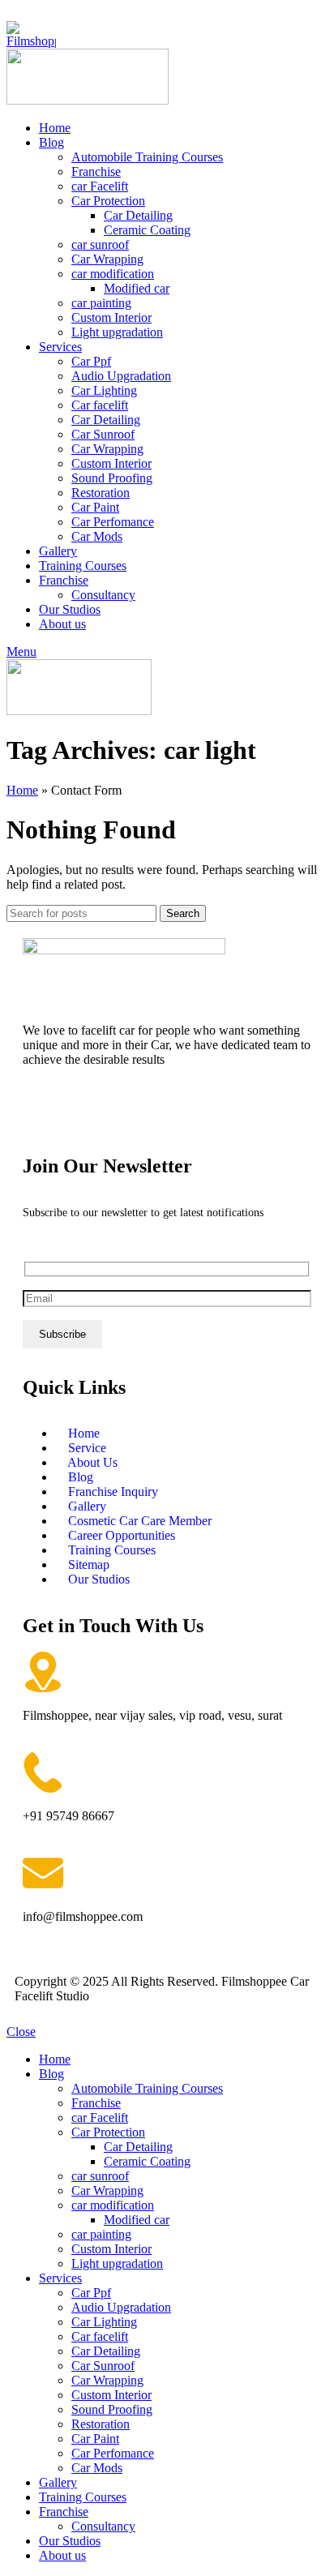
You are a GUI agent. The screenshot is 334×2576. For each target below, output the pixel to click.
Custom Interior (111, 317)
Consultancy (103, 595)
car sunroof (100, 244)
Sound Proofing (112, 478)
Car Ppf (91, 361)
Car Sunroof (103, 434)
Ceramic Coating (147, 230)
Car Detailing (138, 215)
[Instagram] (87, 1117)
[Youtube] (131, 1117)
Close (21, 2032)
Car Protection (108, 201)
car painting (101, 303)
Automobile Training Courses (147, 157)
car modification (113, 274)
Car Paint (95, 507)
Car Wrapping (107, 259)
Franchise (96, 171)
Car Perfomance (113, 522)
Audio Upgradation (121, 376)
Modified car (137, 288)
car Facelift (100, 186)
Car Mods (97, 536)
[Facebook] (43, 1117)
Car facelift (100, 405)
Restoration (101, 493)
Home (22, 790)
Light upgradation (117, 332)
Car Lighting (104, 390)
